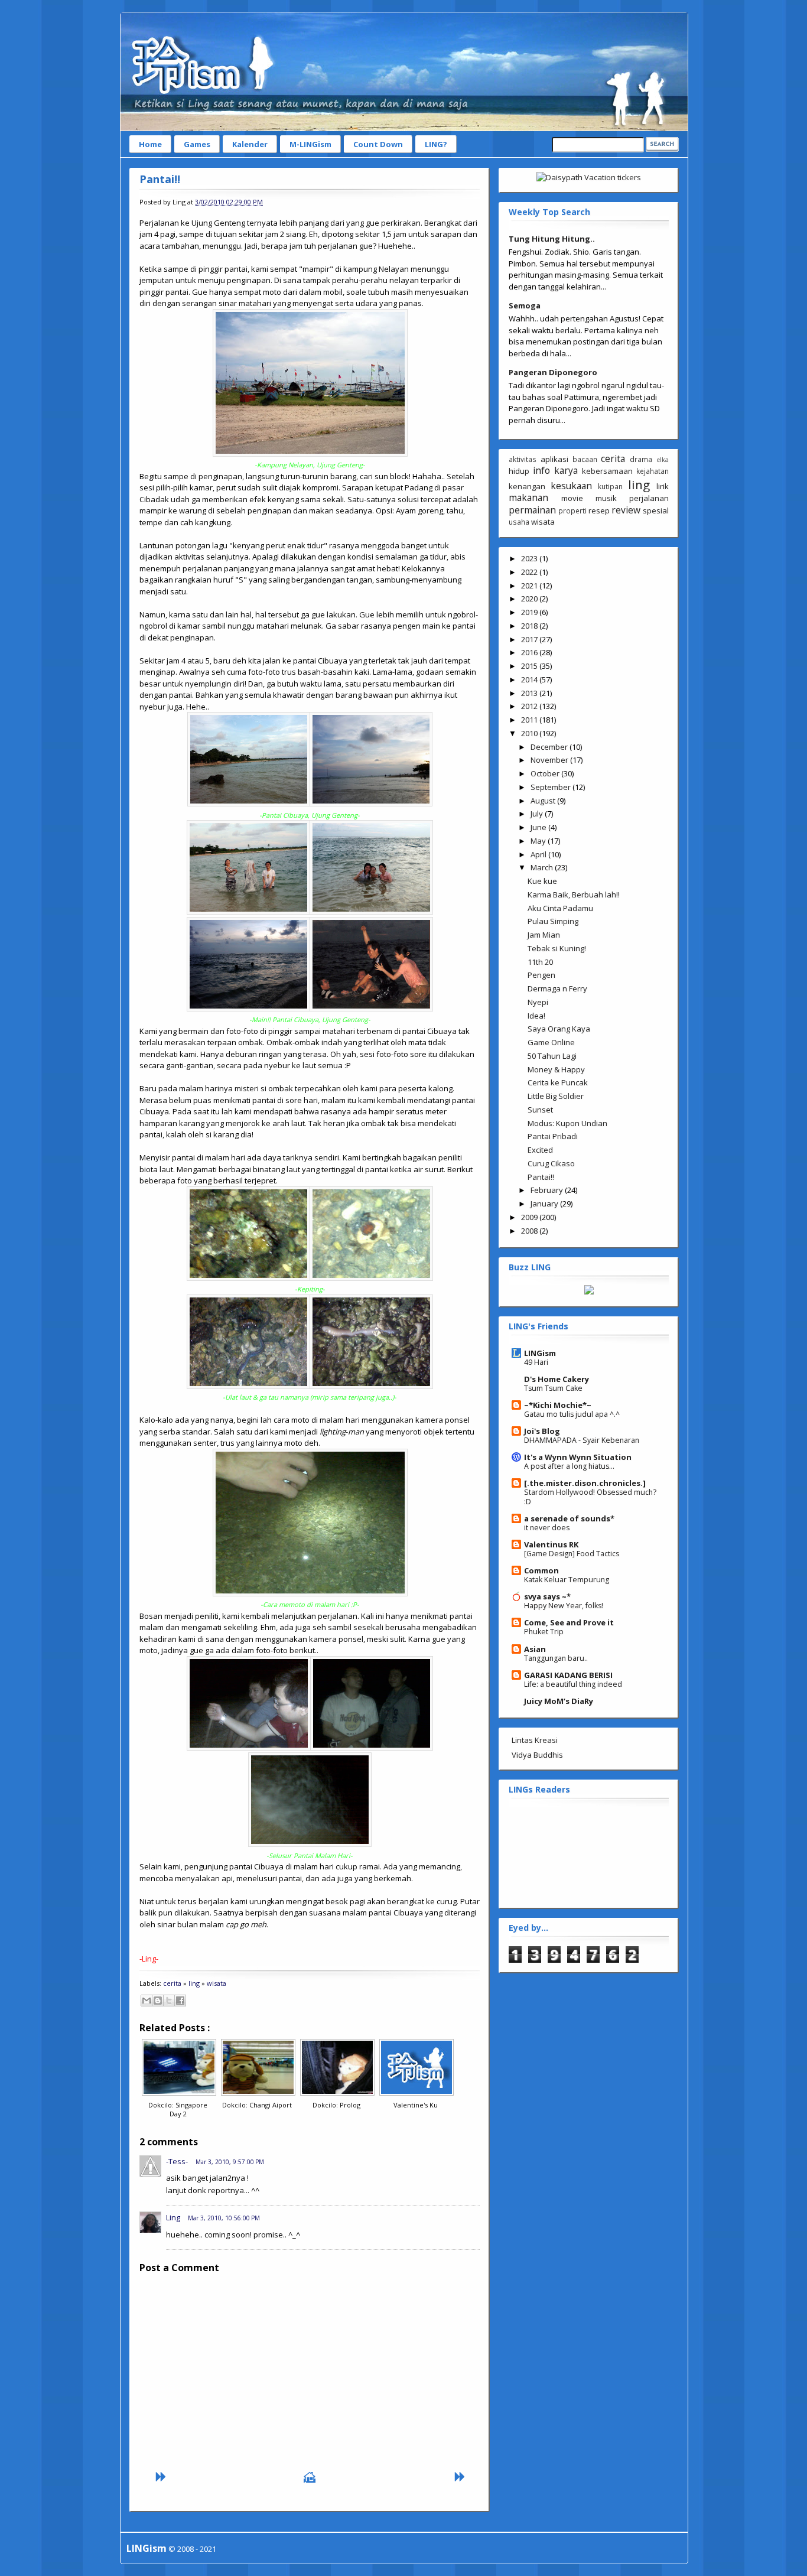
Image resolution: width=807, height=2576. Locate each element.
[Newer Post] (160, 2480)
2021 (530, 586)
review (626, 510)
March (543, 867)
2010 (530, 733)
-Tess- (177, 2161)
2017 (530, 639)
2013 (530, 693)
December (550, 747)
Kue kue (542, 881)
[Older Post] (459, 2480)
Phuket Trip (544, 1632)
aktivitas (523, 459)
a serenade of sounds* (569, 1518)
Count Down (378, 144)
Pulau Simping (553, 921)
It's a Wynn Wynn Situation (578, 1457)
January (545, 1204)
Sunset (540, 1110)
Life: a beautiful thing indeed (573, 1684)
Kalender (250, 144)
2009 (530, 1217)
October (546, 773)
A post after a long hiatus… (569, 1466)
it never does (547, 1528)
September (551, 787)
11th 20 (540, 962)
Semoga (525, 305)
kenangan (527, 486)
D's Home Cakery (557, 1379)
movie (572, 498)
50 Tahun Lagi (552, 1056)
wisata (217, 1983)
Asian (535, 1649)
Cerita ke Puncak (558, 1082)
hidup (519, 471)
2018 (530, 626)
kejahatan (653, 471)
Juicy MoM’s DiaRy (559, 1701)
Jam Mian (544, 935)
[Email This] (147, 2001)
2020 (530, 599)
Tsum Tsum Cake (553, 1388)
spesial (656, 510)
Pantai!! (160, 179)
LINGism (540, 1353)
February (548, 1190)
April (539, 854)
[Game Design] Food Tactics (572, 1554)
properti (572, 510)
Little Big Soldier (556, 1096)
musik (606, 498)
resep (599, 510)
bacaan (585, 459)
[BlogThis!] (158, 2001)
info (541, 470)
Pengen (541, 975)
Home (150, 144)
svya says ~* (547, 1596)
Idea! (536, 1016)
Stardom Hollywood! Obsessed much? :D (590, 1497)
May (539, 841)
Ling (173, 2217)
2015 (530, 666)
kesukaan (571, 486)
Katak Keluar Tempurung (567, 1580)
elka (663, 460)
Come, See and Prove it (569, 1622)
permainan (532, 510)
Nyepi (538, 1002)
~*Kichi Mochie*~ (558, 1405)
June (539, 827)
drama (641, 459)
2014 (530, 679)
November (550, 760)
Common (541, 1570)
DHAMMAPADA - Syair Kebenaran (582, 1440)
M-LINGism (310, 144)
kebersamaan (607, 471)
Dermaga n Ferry (557, 988)
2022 (530, 572)
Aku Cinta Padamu (560, 908)
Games (197, 144)
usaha (519, 522)
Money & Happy (556, 1069)
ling (194, 1983)
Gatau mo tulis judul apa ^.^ (572, 1414)
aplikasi (554, 459)
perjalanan (649, 498)
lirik (663, 486)
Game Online (551, 1042)
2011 (530, 720)
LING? (436, 144)
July (538, 814)
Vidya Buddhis (537, 1755)
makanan (528, 497)
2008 (530, 1231)
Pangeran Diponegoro (553, 372)
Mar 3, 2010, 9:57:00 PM (230, 2162)
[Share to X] (169, 2001)
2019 (530, 612)
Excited (540, 1150)
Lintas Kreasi (535, 1740)
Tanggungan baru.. (556, 1658)
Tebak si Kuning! (557, 948)
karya (566, 470)
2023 (530, 558)
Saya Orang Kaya (559, 1029)
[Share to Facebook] (180, 2001)
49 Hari (536, 1362)
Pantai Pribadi (553, 1136)
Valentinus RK (551, 1544)
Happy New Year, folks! (564, 1606)
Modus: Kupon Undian (567, 1123)
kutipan (610, 486)
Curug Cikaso (551, 1163)
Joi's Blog (542, 1431)
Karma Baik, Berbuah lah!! (574, 895)
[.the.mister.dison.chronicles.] (585, 1483)
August (544, 801)
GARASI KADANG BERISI (568, 1675)
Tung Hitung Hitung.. (552, 239)
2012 (530, 706)
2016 (530, 652)
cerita (172, 1983)
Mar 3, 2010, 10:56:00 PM (224, 2218)
